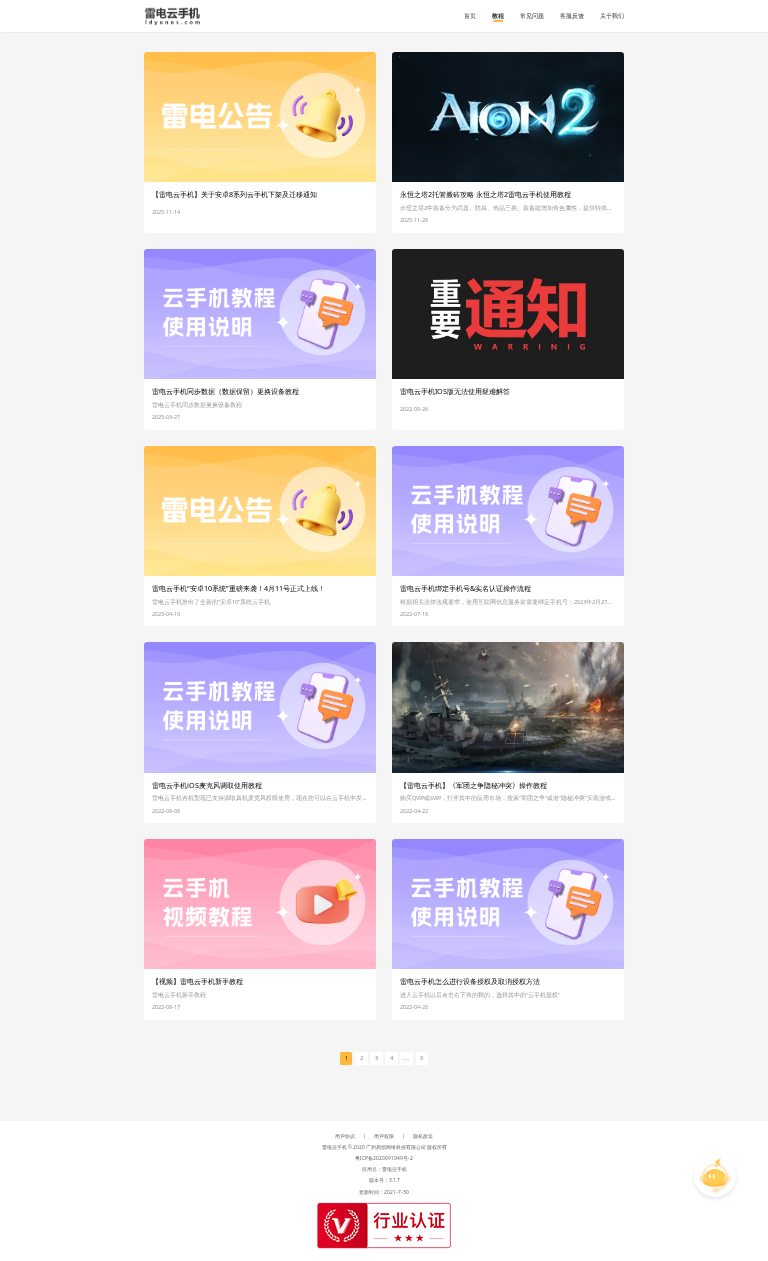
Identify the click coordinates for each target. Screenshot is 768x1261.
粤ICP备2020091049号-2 (384, 1158)
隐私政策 (423, 1136)
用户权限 (384, 1136)
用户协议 (345, 1136)
